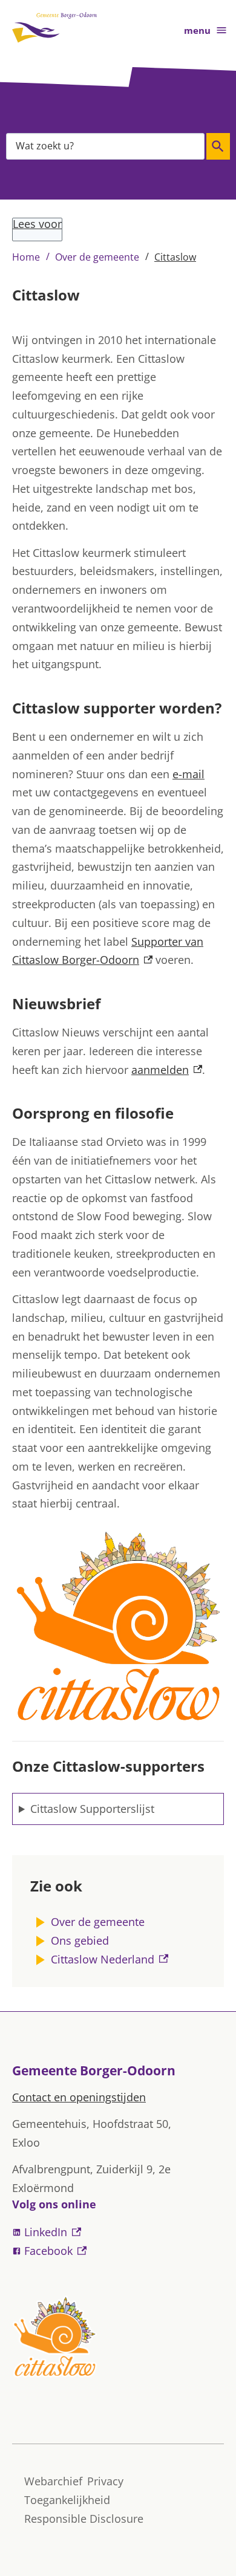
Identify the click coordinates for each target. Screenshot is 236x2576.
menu (197, 30)
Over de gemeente (97, 257)
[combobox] (105, 146)
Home (26, 257)
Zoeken (218, 146)
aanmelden (167, 1070)
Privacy (105, 2481)
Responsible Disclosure (84, 2519)
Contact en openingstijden (79, 2097)
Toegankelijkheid (67, 2500)
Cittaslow (175, 257)
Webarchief (53, 2481)
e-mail (188, 774)
